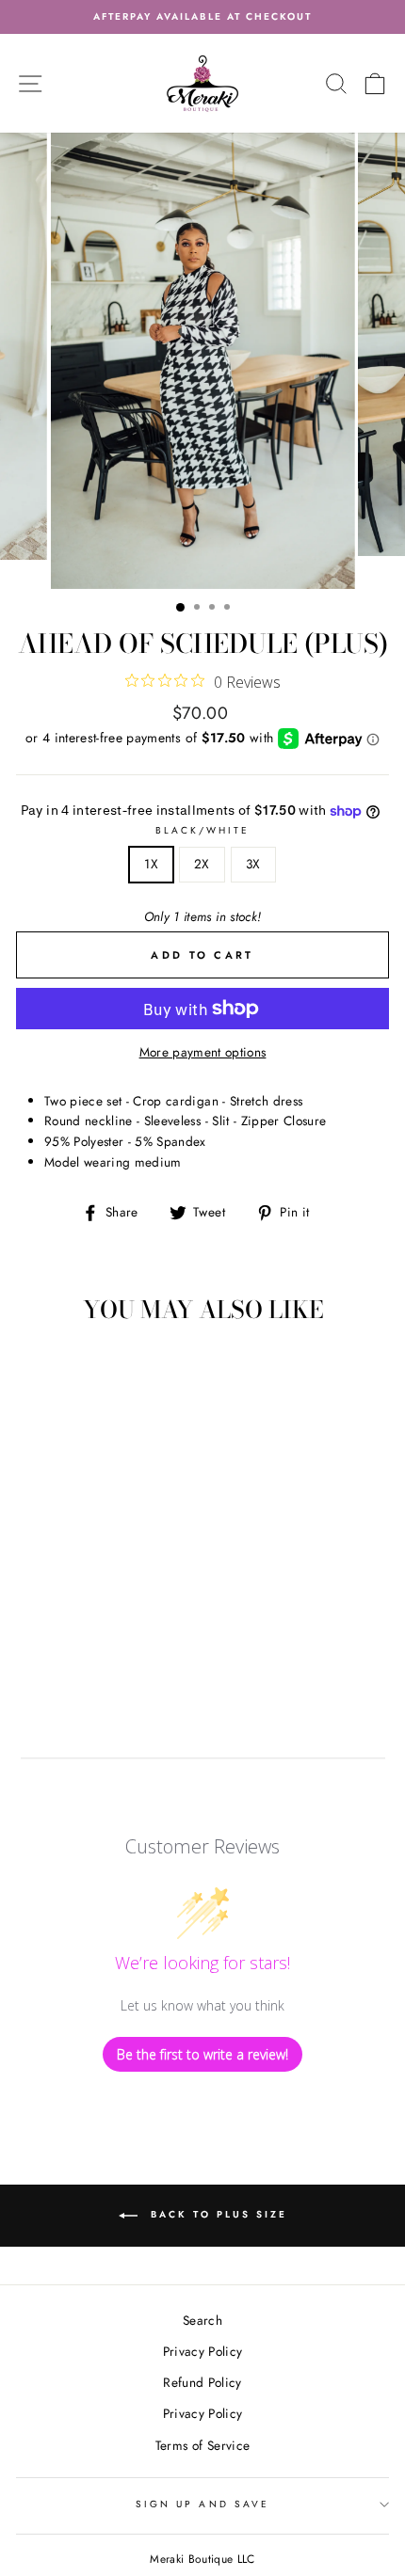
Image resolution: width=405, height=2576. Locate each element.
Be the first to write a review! (202, 2054)
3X (253, 864)
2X (202, 864)
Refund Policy (202, 2382)
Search (202, 2320)
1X (151, 864)
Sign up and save (202, 2504)
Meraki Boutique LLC (202, 2559)
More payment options (203, 1052)
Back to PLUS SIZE (216, 2215)
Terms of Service (202, 2445)
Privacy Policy (203, 2351)
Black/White (203, 830)
